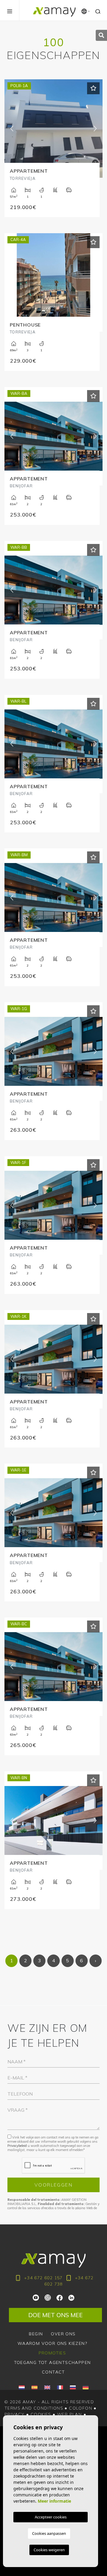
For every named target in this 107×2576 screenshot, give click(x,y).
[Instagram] (48, 2297)
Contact (53, 2372)
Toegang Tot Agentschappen (52, 2362)
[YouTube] (36, 2297)
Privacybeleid (18, 2146)
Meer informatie (54, 2501)
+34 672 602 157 (43, 2278)
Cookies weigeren (49, 2550)
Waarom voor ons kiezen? (52, 2343)
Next (95, 129)
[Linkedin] (71, 2297)
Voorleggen (53, 2185)
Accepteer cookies (51, 2517)
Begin (36, 2334)
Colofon (81, 2408)
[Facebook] (60, 2297)
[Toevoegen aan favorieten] (93, 88)
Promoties (52, 2353)
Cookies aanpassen (49, 2533)
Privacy (15, 2414)
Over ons (63, 2334)
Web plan (69, 2414)
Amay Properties (54, 12)
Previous (12, 129)
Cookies (41, 2414)
